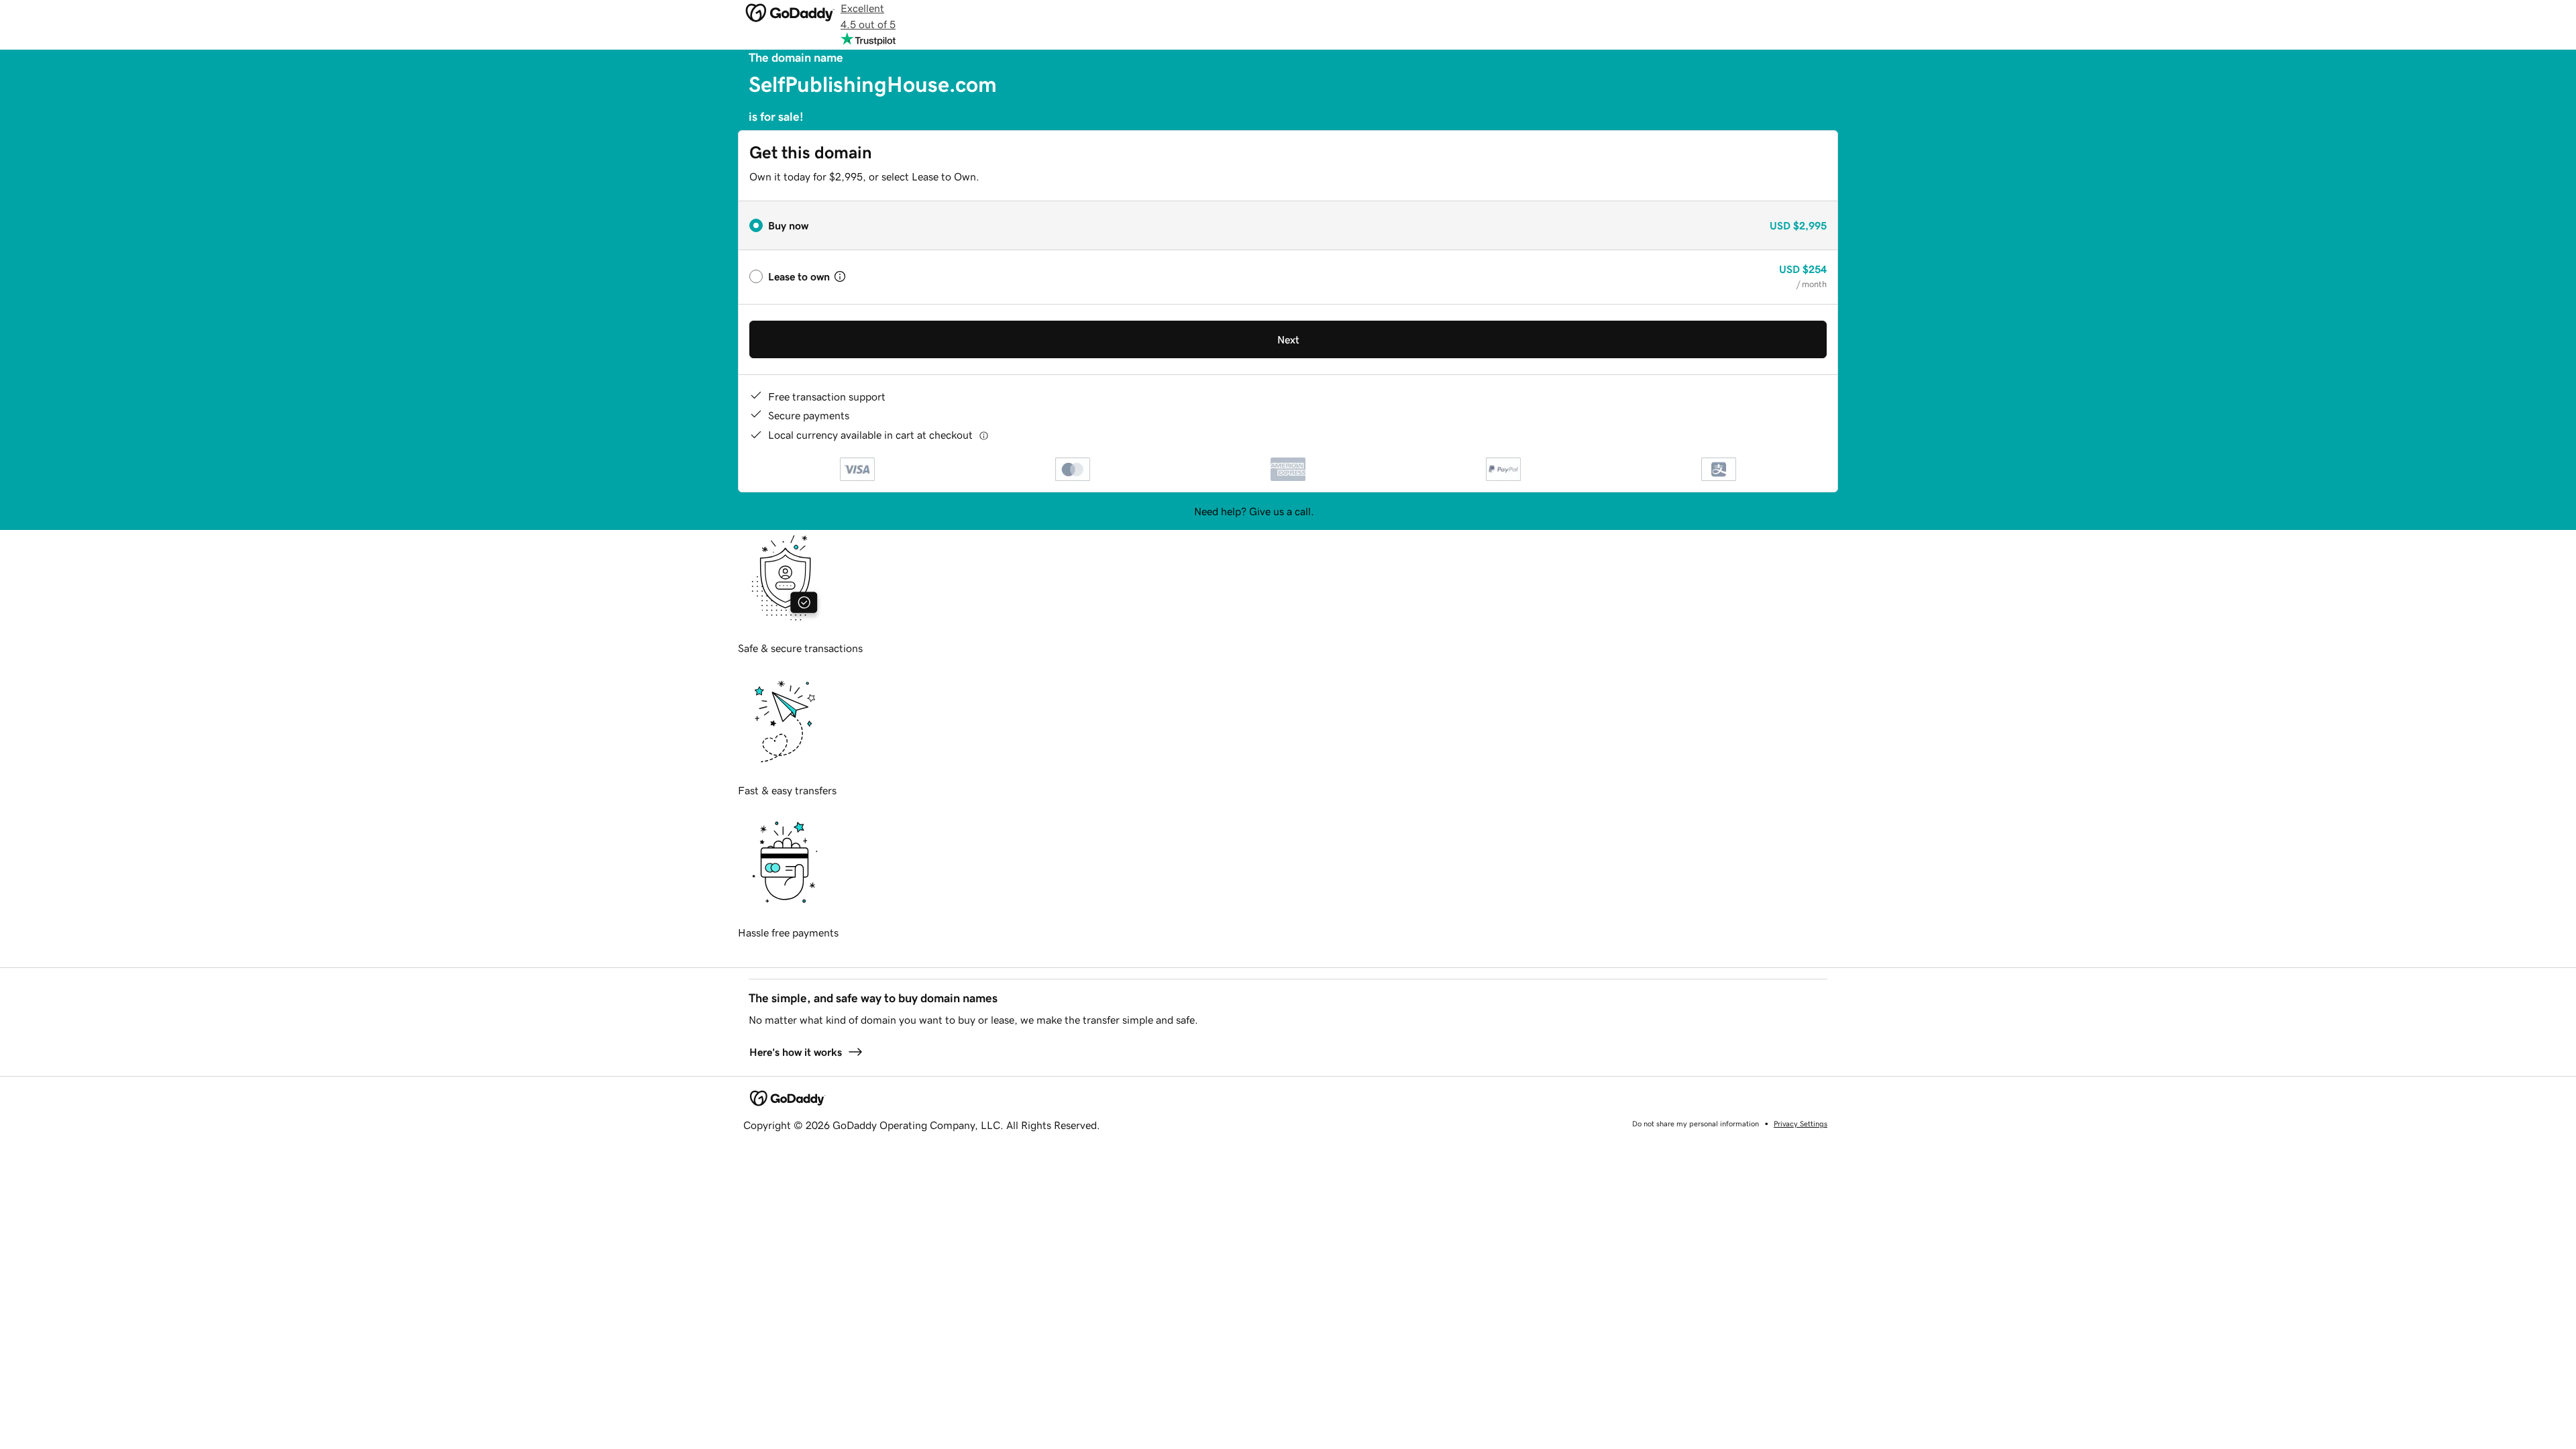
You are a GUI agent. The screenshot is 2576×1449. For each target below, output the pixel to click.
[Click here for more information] (984, 435)
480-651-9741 (1350, 511)
